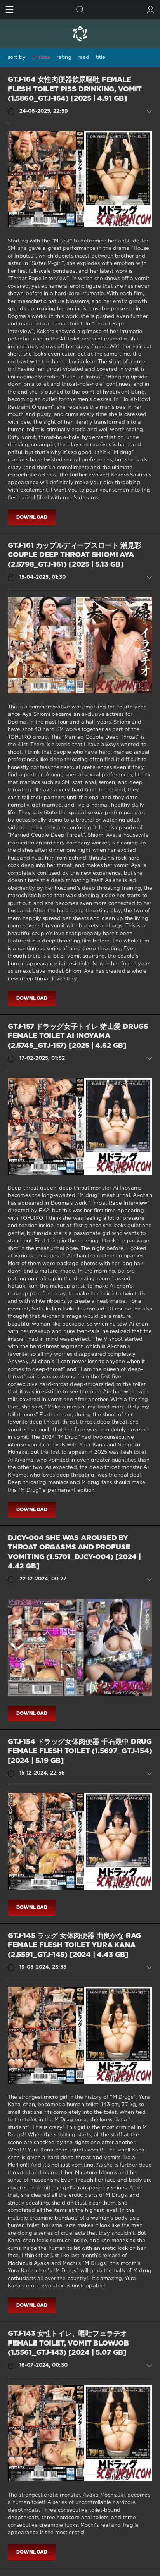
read (83, 58)
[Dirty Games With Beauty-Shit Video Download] (80, 34)
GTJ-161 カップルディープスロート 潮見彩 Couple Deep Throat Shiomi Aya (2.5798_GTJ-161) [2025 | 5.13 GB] (75, 555)
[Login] (150, 9)
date (44, 58)
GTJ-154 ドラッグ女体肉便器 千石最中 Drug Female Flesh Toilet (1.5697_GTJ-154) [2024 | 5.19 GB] (80, 1751)
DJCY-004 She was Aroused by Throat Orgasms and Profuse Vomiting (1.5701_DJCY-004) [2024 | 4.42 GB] (74, 1553)
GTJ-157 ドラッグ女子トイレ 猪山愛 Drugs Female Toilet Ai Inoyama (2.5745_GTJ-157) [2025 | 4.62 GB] (78, 1036)
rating (64, 58)
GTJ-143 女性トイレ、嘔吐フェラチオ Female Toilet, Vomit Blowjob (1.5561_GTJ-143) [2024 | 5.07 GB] (68, 2343)
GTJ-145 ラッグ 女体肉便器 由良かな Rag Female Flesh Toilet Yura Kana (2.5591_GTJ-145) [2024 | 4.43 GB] (74, 1946)
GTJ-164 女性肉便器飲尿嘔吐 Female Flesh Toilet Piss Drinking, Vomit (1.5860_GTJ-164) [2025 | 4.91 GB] (75, 89)
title (101, 58)
